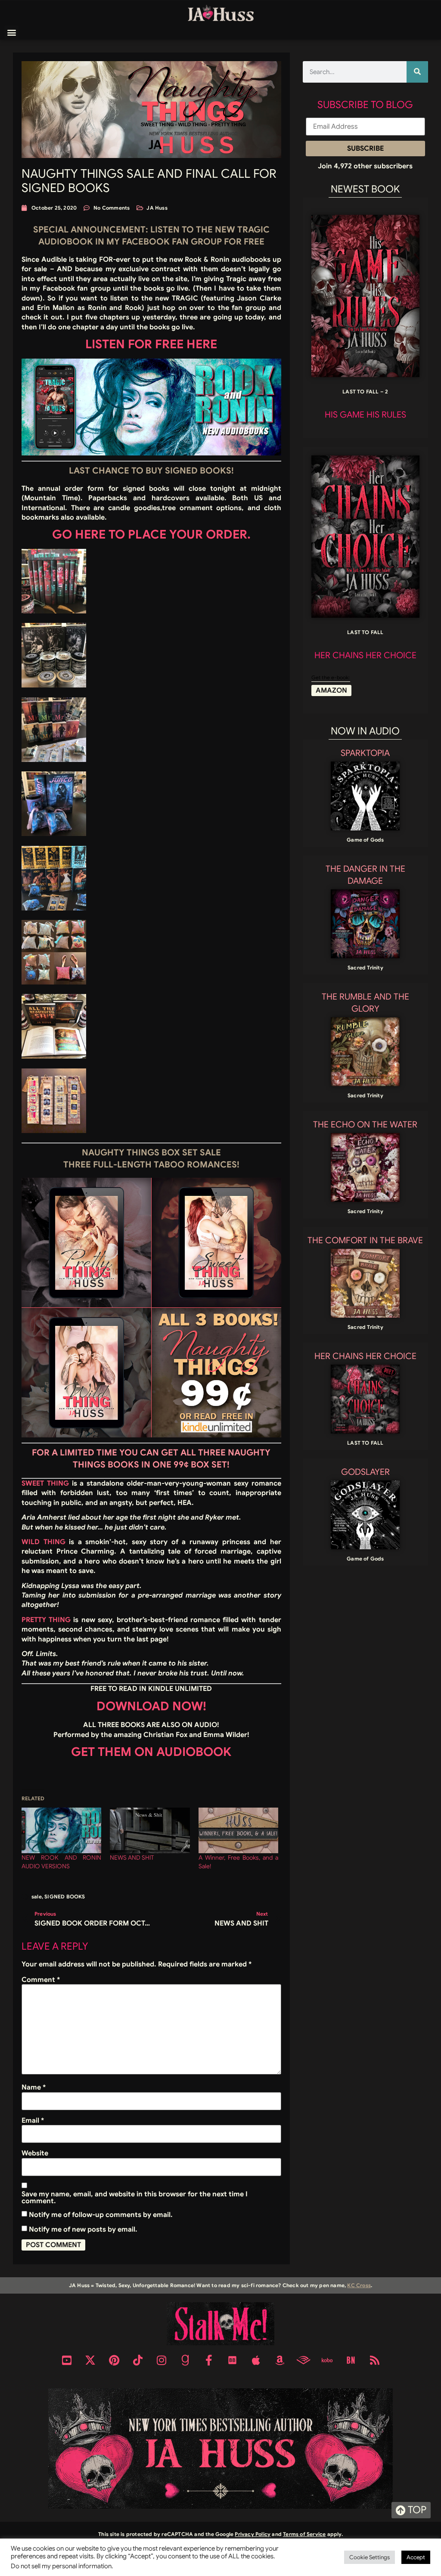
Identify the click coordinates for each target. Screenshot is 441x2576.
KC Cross (359, 2285)
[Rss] (375, 2360)
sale (37, 1896)
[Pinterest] (114, 2360)
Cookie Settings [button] (370, 2557)
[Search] (417, 72)
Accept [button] (416, 2557)
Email (33, 2121)
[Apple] (256, 2360)
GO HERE (79, 534)
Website (35, 2153)
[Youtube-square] (67, 2360)
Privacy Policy (253, 2534)
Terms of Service (304, 2534)
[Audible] (304, 2360)
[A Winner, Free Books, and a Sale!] (238, 1830)
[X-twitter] (90, 2360)
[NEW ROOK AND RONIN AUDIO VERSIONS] (61, 1830)
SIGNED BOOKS (65, 1896)
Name (34, 2087)
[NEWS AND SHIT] (150, 1830)
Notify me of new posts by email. (83, 2229)
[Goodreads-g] (185, 2360)
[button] (11, 33)
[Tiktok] (138, 2360)
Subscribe (365, 149)
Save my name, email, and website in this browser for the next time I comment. (135, 2198)
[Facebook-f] (209, 2360)
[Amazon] (280, 2360)
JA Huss (157, 208)
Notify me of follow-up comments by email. (101, 2215)
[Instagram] (161, 2360)
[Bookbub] (233, 2360)
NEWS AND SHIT (132, 1858)
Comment (41, 1980)
